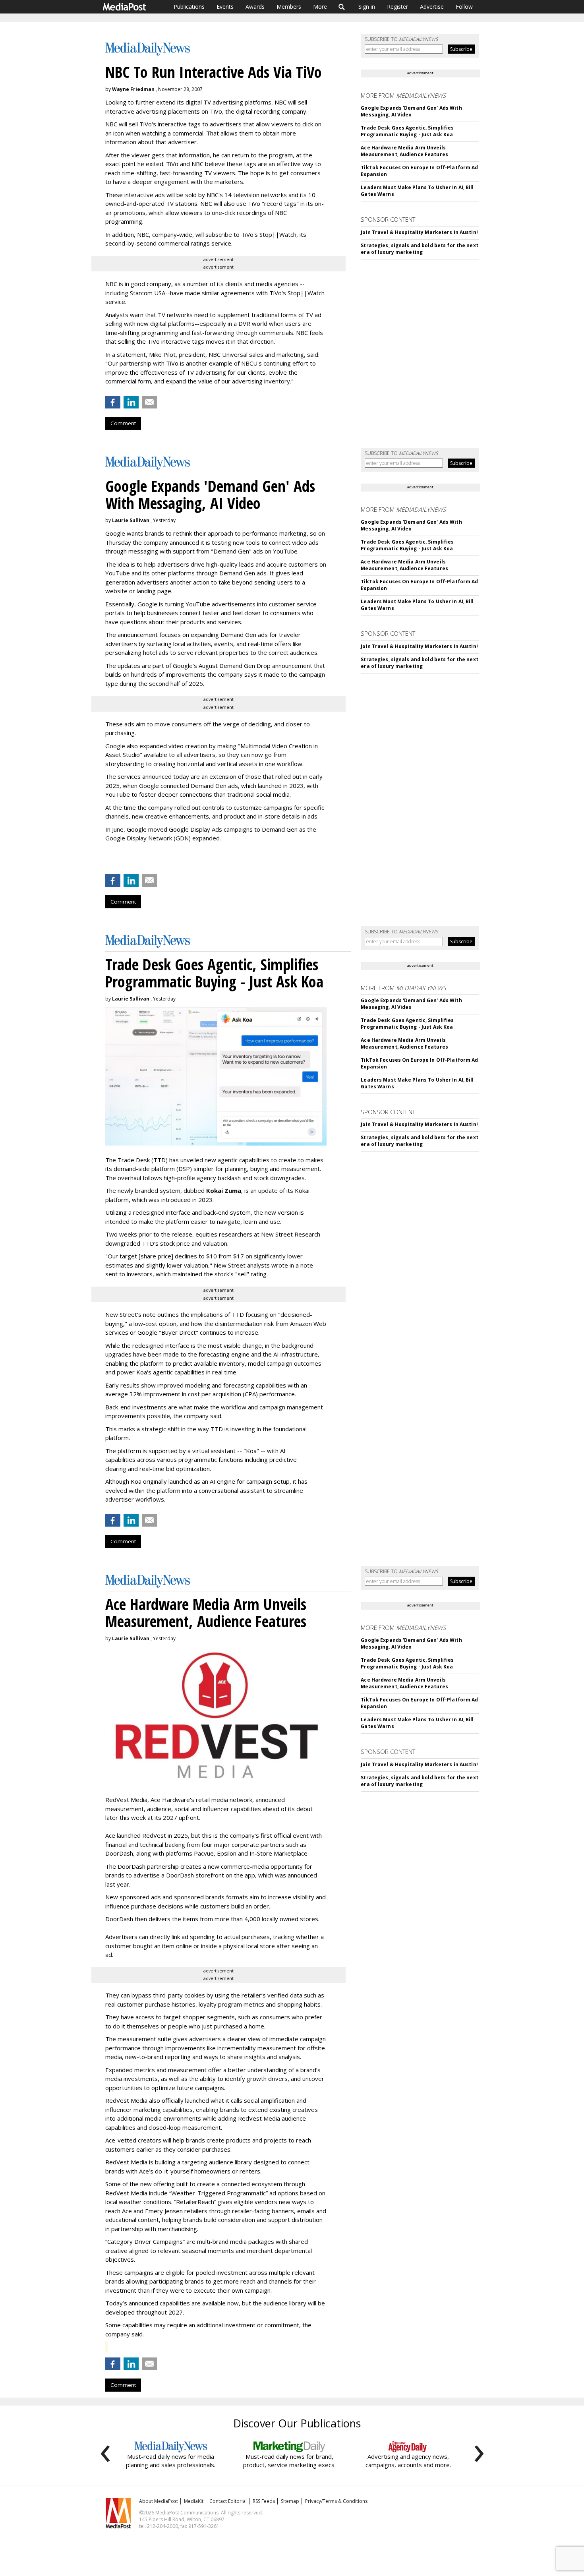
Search (342, 7)
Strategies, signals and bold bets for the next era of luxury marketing (420, 249)
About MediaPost (159, 2501)
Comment (123, 423)
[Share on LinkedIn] (131, 402)
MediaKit (194, 2501)
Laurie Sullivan (131, 520)
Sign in (367, 7)
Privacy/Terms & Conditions (336, 2501)
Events (225, 7)
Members (289, 7)
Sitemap (290, 2501)
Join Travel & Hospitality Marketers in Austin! (419, 232)
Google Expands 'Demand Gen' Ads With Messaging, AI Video (411, 111)
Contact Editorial (228, 2501)
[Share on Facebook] (113, 402)
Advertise (432, 7)
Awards (255, 7)
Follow (464, 7)
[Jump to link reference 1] (107, 859)
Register (397, 7)
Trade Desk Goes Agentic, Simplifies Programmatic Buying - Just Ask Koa (407, 131)
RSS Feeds (264, 2501)
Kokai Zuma (224, 1190)
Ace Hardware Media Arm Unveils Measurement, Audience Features (404, 151)
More (320, 7)
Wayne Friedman (133, 89)
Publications (189, 7)
